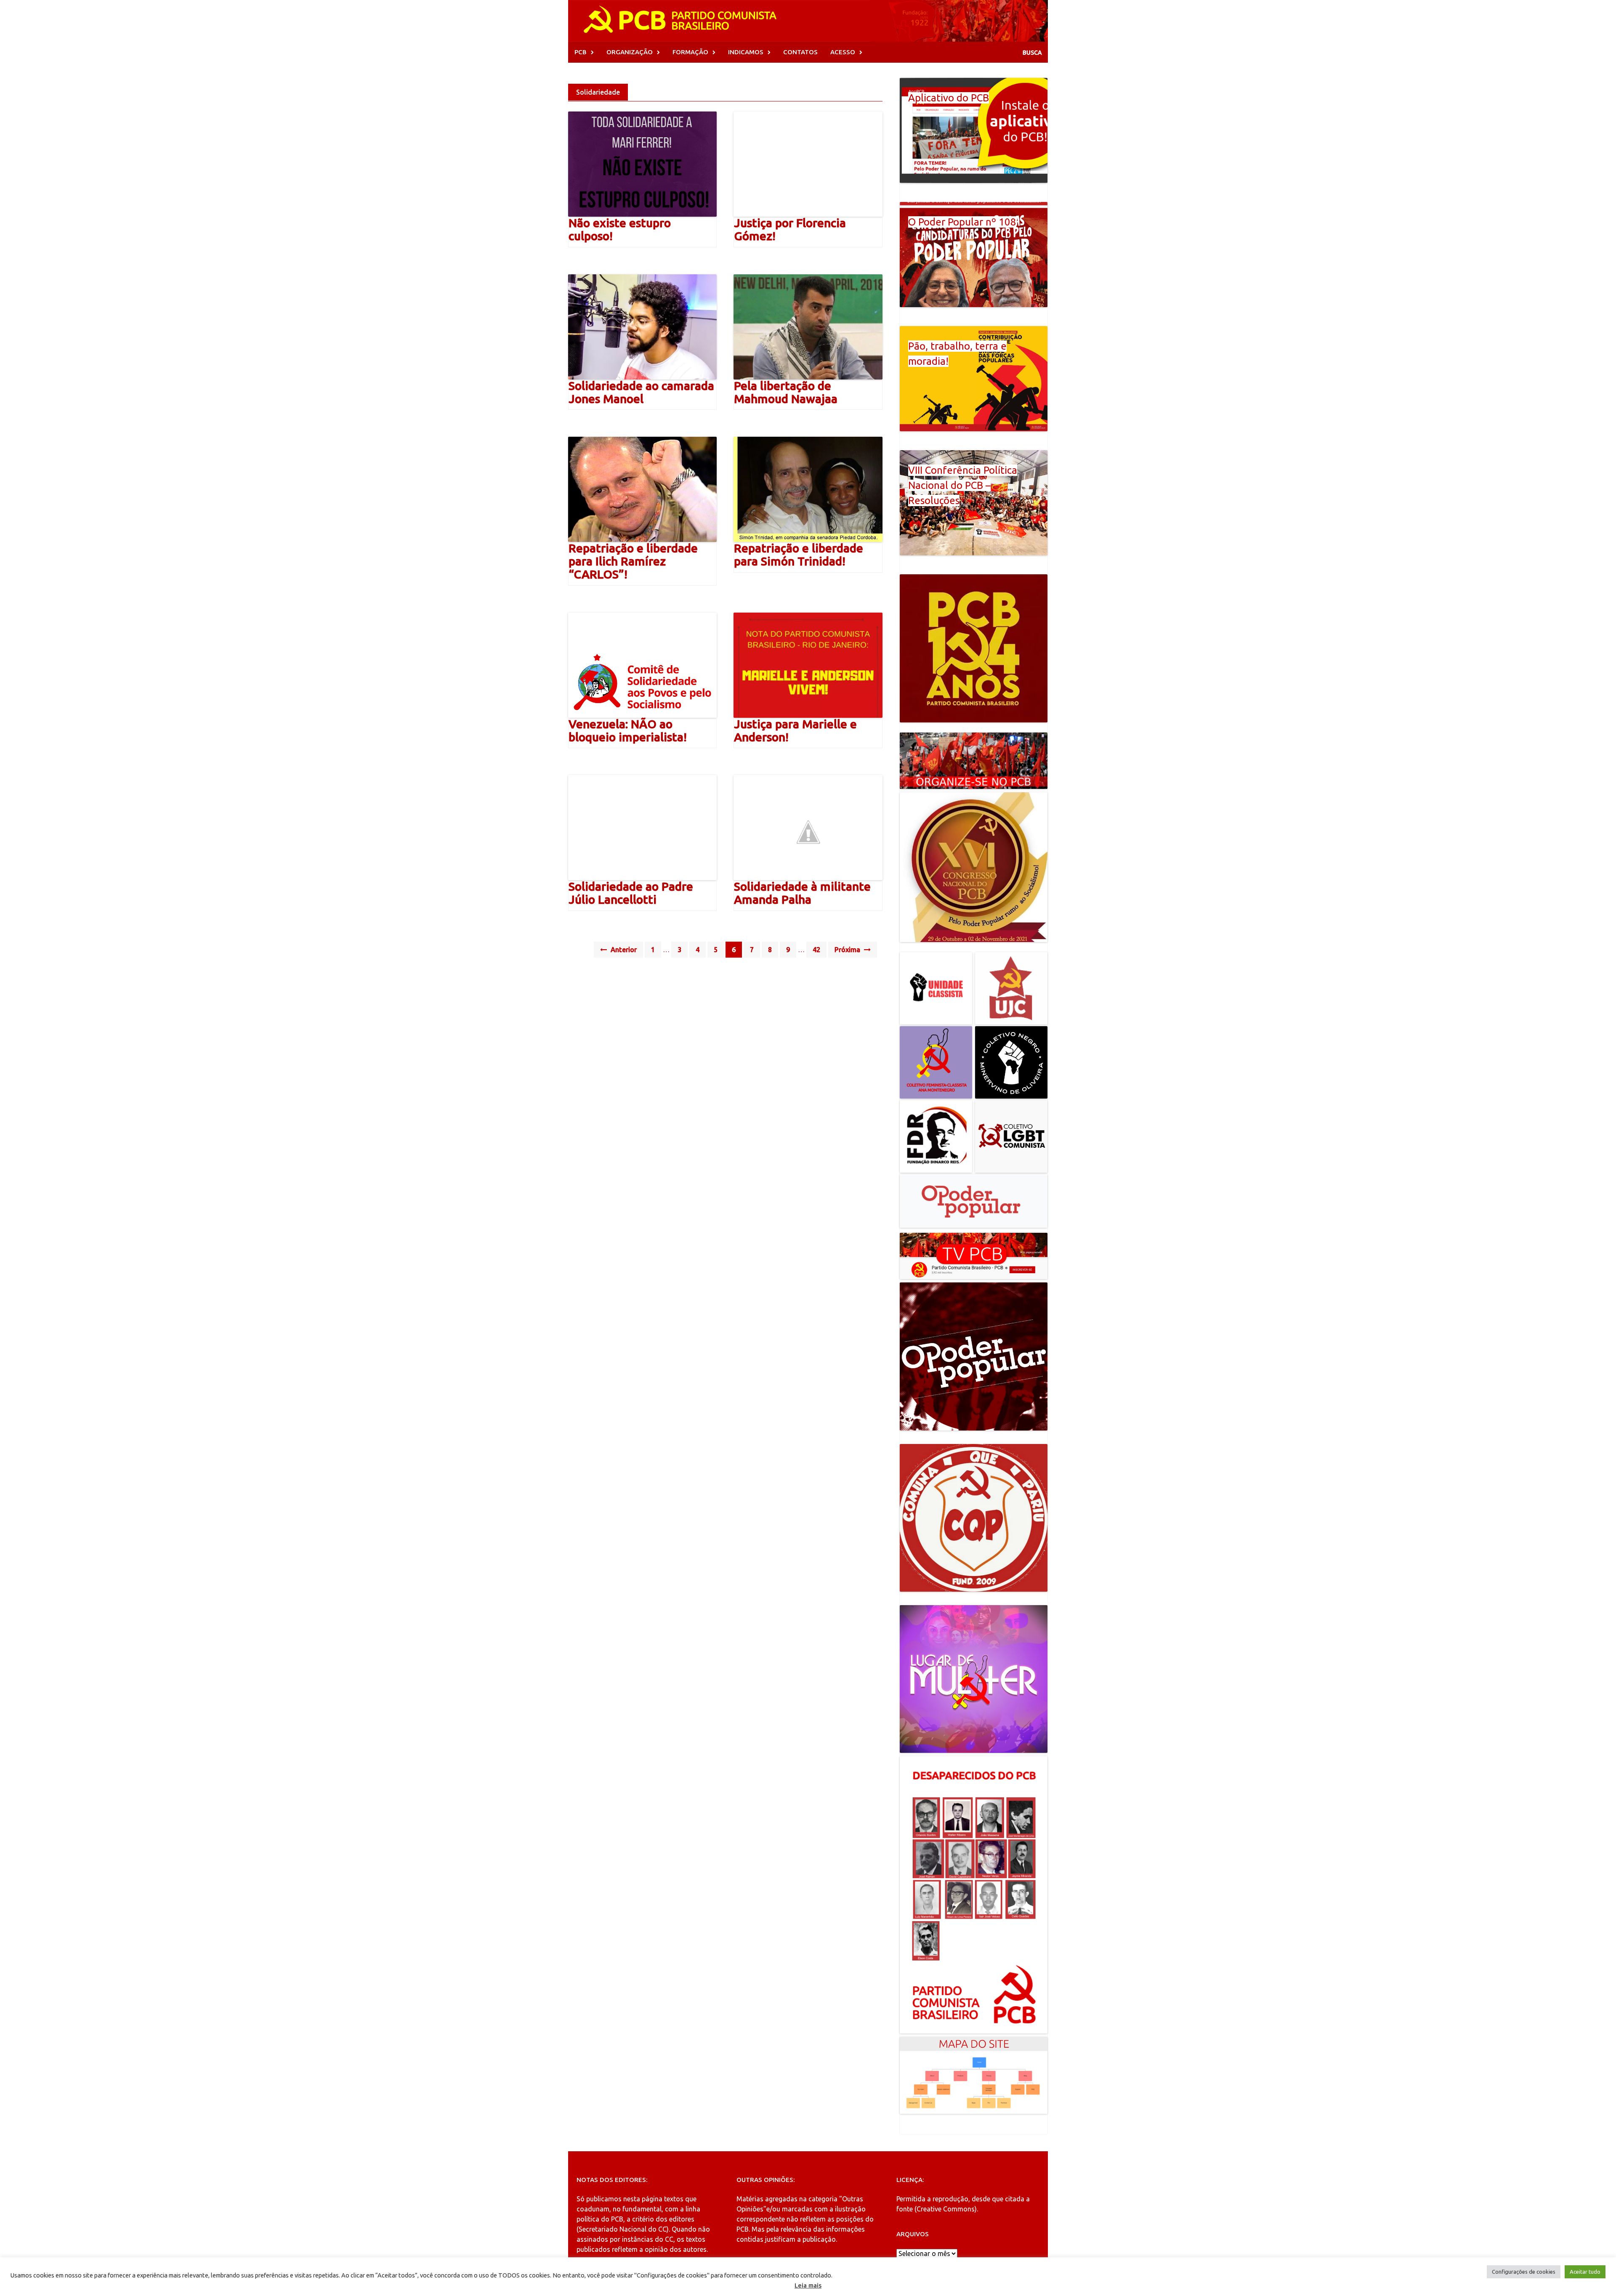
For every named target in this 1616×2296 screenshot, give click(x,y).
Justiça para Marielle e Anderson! (795, 730)
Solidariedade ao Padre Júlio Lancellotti (631, 893)
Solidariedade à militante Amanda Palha (802, 893)
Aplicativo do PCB (949, 98)
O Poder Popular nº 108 (962, 222)
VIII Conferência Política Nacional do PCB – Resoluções (963, 485)
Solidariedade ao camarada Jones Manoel (641, 392)
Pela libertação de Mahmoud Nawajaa (786, 392)
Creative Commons (946, 2209)
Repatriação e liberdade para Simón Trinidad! (799, 555)
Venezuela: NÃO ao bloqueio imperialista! (628, 730)
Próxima (848, 950)
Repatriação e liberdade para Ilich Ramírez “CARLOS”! (633, 561)
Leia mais (808, 2285)
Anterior (623, 950)
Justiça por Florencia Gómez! (790, 229)
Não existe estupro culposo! (620, 229)
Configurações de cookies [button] (1524, 2272)
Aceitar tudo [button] (1585, 2272)
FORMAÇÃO (690, 52)
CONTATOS (800, 52)
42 (816, 950)
